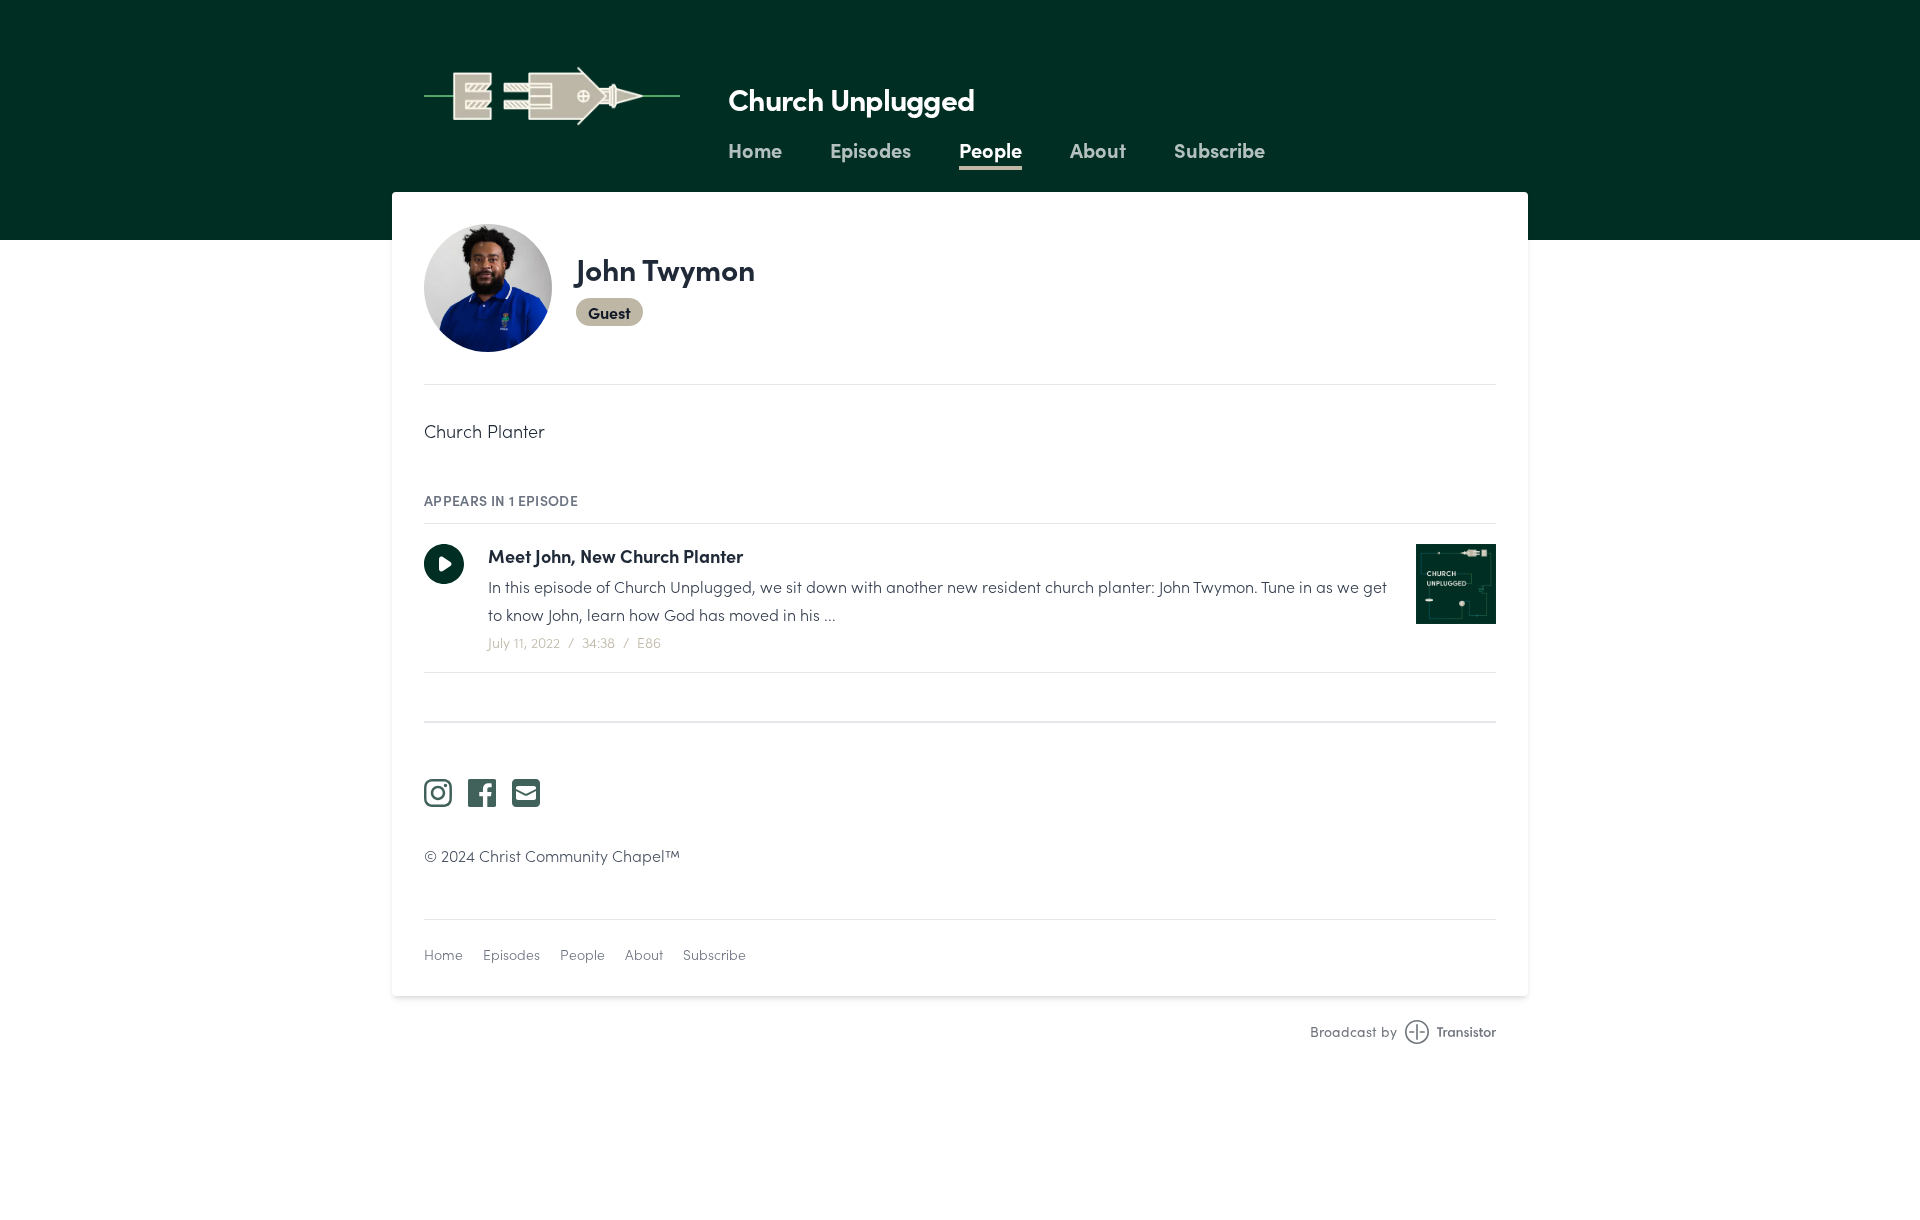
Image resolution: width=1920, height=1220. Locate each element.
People (990, 150)
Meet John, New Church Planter (615, 555)
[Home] (552, 96)
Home (755, 150)
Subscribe (1219, 150)
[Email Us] (526, 793)
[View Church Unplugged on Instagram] (438, 793)
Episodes (870, 150)
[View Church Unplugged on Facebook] (482, 793)
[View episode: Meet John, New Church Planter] (1456, 584)
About (1098, 150)
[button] (444, 564)
